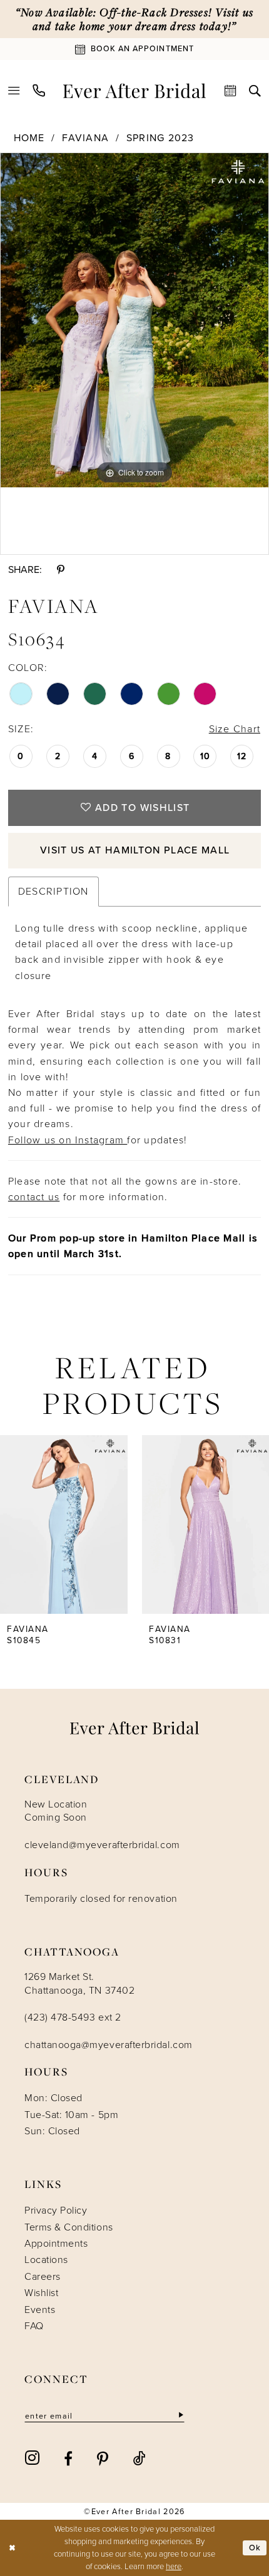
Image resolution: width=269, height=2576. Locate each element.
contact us (34, 1197)
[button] (14, 91)
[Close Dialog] (12, 2548)
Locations (46, 2260)
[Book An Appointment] (231, 91)
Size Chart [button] (235, 729)
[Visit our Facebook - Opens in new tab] (69, 2458)
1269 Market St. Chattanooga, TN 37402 (79, 1983)
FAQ (34, 2326)
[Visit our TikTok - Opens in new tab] (140, 2458)
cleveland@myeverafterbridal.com (102, 1845)
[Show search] (255, 91)
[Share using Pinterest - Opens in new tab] (60, 569)
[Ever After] (134, 90)
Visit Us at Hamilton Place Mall (135, 850)
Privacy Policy (56, 2210)
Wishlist (41, 2293)
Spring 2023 (160, 138)
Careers (43, 2276)
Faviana (85, 138)
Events (40, 2310)
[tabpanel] (134, 320)
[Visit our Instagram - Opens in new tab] (33, 2458)
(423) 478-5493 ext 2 (73, 2017)
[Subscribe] (180, 2415)
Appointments (56, 2243)
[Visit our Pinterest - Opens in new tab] (103, 2458)
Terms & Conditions (69, 2227)
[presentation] (64, 1524)
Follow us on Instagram (68, 1140)
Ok (255, 2548)
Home (29, 138)
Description (53, 891)
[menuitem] (14, 91)
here (174, 2566)
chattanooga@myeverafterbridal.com (109, 2045)
